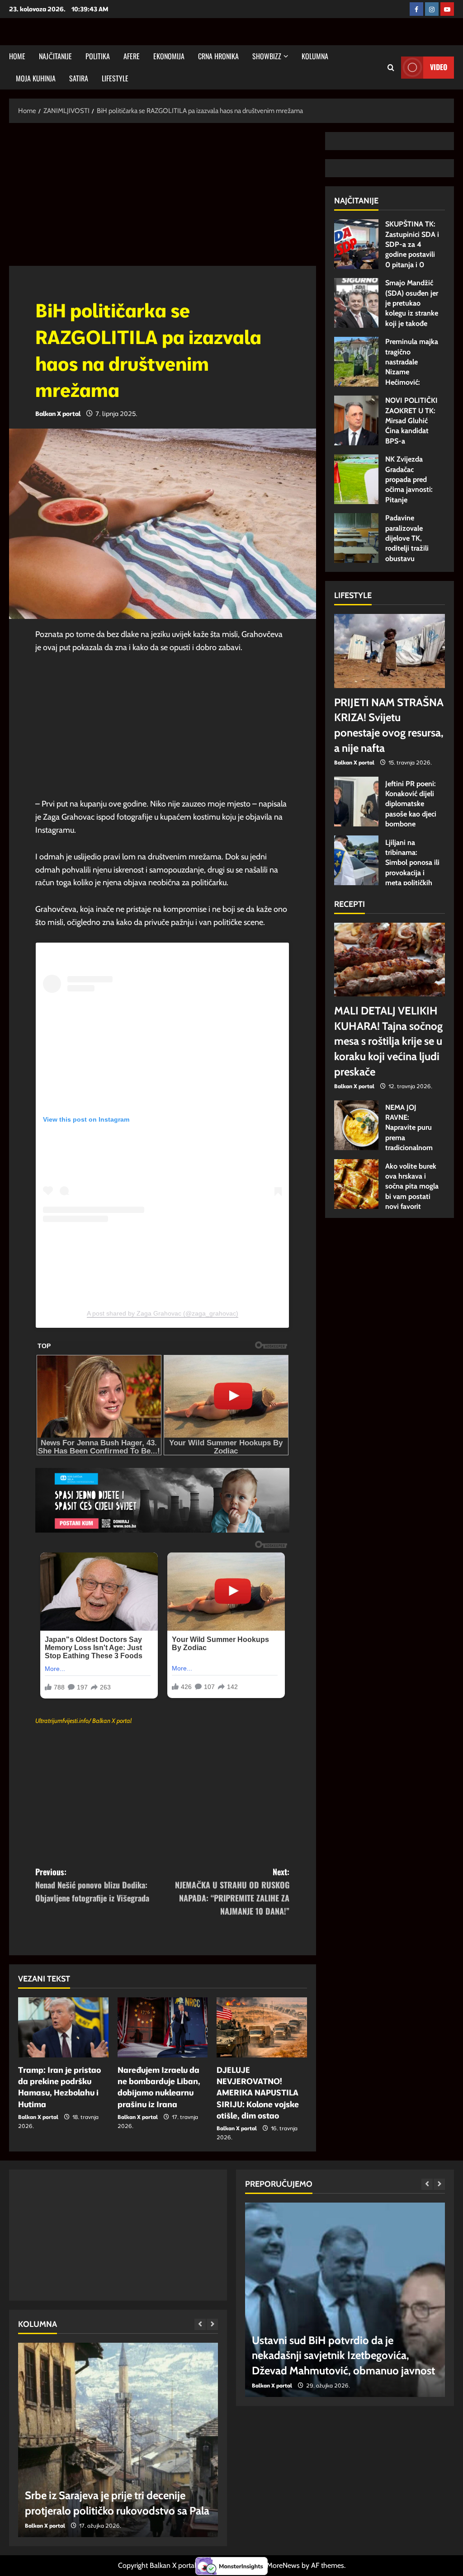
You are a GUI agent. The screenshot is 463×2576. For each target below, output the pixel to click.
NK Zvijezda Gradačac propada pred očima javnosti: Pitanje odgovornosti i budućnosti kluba (356, 479)
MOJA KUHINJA (36, 78)
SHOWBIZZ (267, 56)
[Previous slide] (200, 2324)
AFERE (132, 56)
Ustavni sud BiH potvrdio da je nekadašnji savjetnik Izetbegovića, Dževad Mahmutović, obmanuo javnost (343, 2355)
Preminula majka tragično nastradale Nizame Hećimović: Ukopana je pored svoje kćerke (356, 362)
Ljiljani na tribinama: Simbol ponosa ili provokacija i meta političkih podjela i (356, 860)
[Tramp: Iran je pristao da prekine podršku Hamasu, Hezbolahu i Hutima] (63, 2027)
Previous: (92, 1885)
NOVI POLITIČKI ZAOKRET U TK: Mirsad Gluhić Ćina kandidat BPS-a (356, 420)
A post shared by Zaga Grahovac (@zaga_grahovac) (163, 1313)
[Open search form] (391, 68)
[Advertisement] (163, 199)
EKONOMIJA (169, 56)
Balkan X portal (58, 414)
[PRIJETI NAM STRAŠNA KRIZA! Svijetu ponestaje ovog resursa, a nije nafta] (390, 651)
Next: (232, 1891)
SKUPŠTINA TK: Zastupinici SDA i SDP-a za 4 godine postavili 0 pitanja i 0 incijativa (356, 244)
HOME (17, 56)
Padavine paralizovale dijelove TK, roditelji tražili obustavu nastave (356, 538)
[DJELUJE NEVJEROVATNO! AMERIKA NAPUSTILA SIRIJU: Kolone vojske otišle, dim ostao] (262, 2027)
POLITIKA (98, 56)
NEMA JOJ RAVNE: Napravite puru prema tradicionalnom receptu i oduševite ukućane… (356, 1125)
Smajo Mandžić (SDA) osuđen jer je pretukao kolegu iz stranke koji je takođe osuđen (356, 303)
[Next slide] (212, 2324)
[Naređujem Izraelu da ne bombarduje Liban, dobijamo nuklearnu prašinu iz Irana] (163, 2027)
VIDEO (439, 67)
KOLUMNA (315, 56)
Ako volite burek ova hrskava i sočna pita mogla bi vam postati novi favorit (356, 1184)
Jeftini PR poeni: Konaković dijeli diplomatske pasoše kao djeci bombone (356, 802)
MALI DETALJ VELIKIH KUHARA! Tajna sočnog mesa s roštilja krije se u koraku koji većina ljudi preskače (388, 1041)
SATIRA (79, 78)
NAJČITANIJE (55, 56)
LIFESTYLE (115, 78)
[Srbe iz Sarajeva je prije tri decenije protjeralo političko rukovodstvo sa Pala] (118, 2440)
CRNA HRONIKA (218, 56)
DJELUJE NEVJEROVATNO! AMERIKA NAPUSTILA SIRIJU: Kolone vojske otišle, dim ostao (258, 2093)
